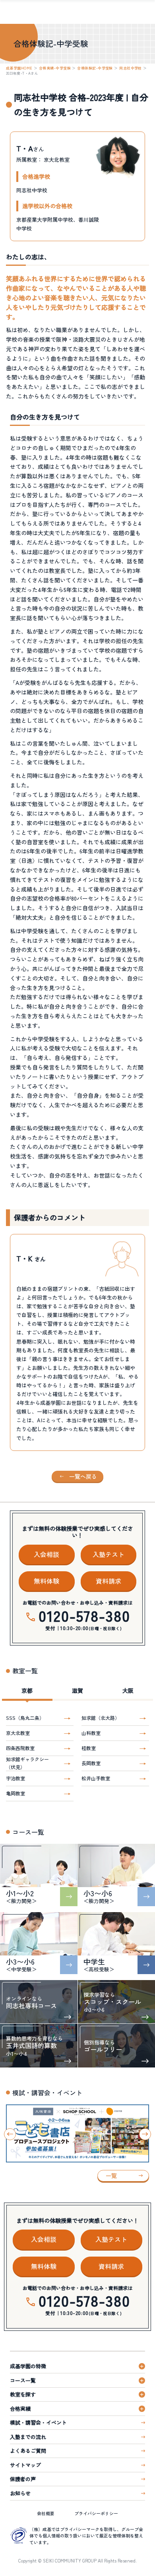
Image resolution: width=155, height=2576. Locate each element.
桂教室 (89, 1748)
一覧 (111, 2176)
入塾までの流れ (28, 2437)
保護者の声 (23, 2479)
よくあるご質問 (28, 2451)
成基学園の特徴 (28, 2366)
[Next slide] (145, 2134)
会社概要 (46, 2513)
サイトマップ (25, 2465)
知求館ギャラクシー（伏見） (27, 1763)
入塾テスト (108, 1554)
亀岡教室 (15, 1793)
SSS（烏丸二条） (25, 1718)
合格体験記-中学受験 (95, 68)
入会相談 (46, 1554)
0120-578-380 (84, 1615)
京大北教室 (18, 1733)
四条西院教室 (20, 1748)
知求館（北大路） (101, 1718)
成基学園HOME (19, 68)
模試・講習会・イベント (38, 2422)
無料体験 (46, 1581)
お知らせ (20, 2493)
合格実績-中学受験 (55, 68)
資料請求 (108, 1581)
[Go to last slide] (10, 2134)
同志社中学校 (131, 68)
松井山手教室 (96, 1778)
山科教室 (91, 1733)
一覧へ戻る (83, 1476)
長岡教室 (91, 1763)
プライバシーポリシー (96, 2513)
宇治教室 (15, 1778)
